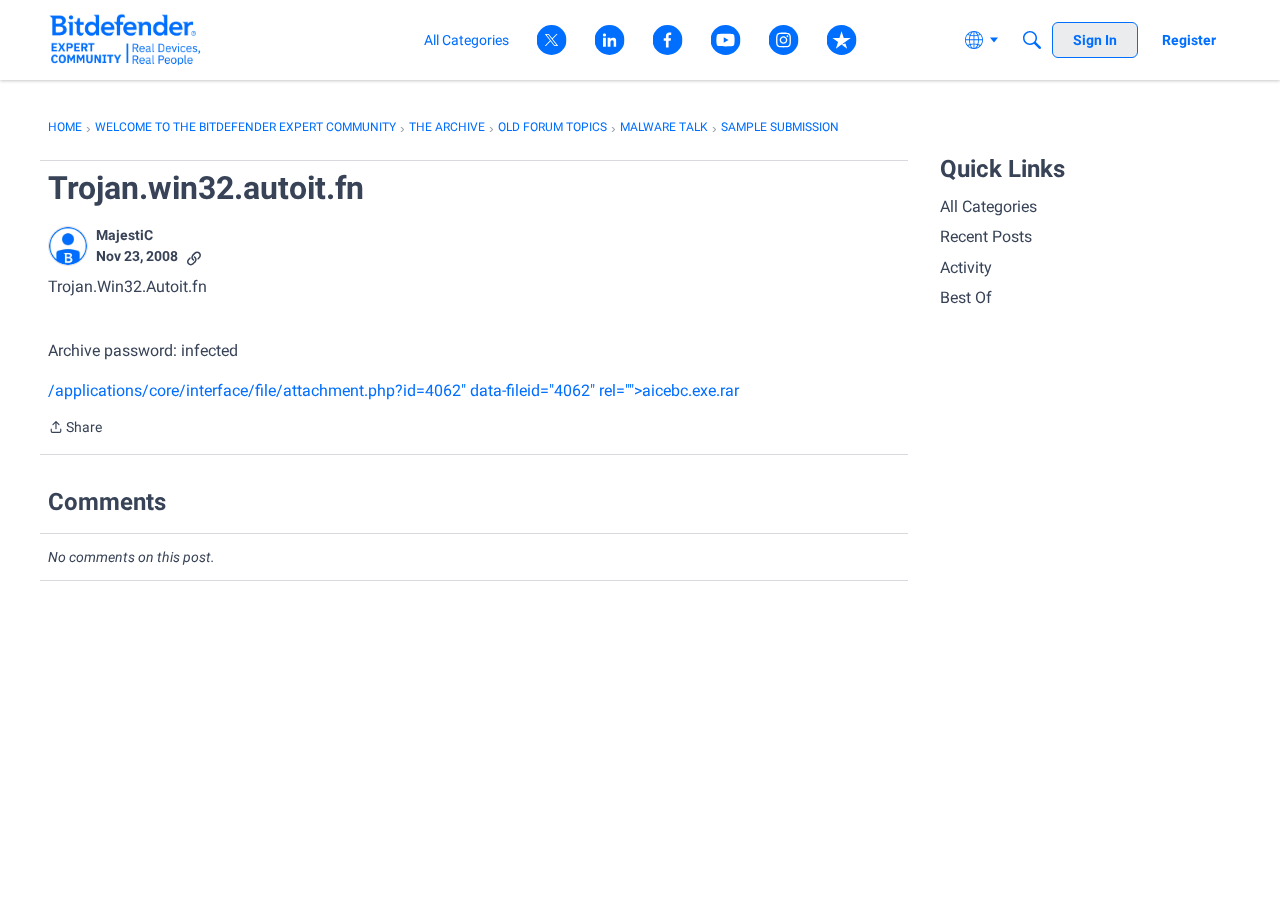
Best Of (966, 297)
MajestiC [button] (124, 235)
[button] (68, 246)
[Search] (1032, 40)
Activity (966, 267)
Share (75, 429)
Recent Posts (986, 236)
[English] (125, 39)
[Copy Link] (194, 256)
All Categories (988, 206)
